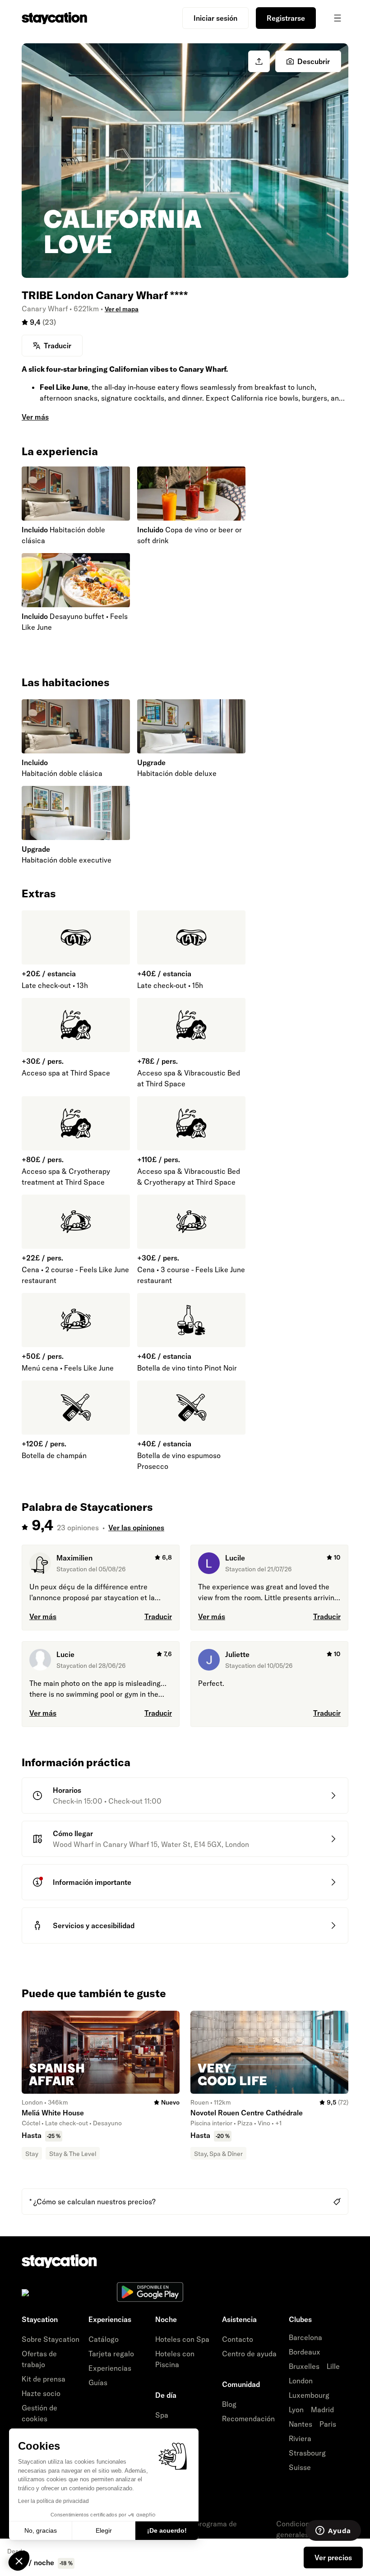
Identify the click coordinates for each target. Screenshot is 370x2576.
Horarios (67, 1790)
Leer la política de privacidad (53, 2501)
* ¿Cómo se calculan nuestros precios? (92, 2202)
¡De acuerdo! (167, 2530)
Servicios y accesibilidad (94, 1925)
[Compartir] (259, 61)
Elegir (104, 2530)
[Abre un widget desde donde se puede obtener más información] (333, 2531)
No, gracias (41, 2530)
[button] (19, 2561)
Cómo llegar (73, 1833)
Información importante (92, 1882)
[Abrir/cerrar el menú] (338, 18)
